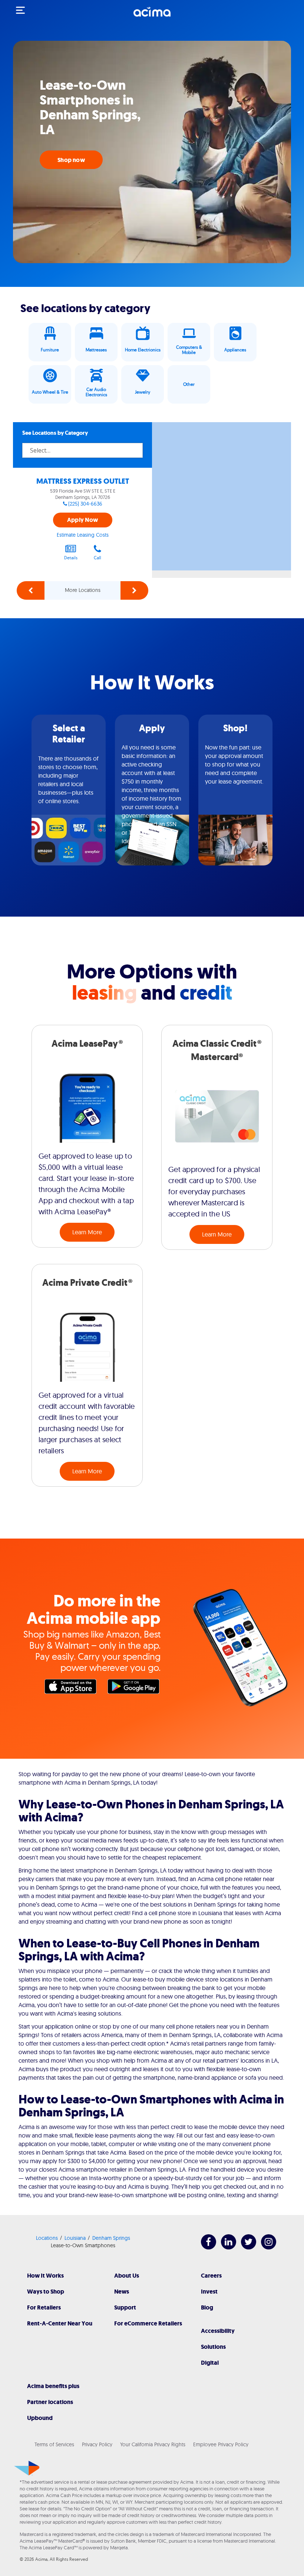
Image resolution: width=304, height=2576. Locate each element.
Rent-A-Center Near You (60, 2323)
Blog (207, 2307)
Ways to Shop (46, 2292)
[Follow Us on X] (245, 2247)
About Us (127, 2276)
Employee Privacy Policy (221, 2444)
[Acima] (152, 16)
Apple (72, 1688)
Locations (47, 2238)
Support (125, 2307)
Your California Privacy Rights (153, 2444)
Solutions (213, 2347)
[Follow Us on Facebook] (205, 2247)
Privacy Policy (97, 2444)
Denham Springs (111, 2238)
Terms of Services (54, 2444)
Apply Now (82, 520)
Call (98, 558)
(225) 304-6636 (85, 504)
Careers (211, 2276)
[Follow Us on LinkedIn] (225, 2247)
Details (71, 558)
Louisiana (75, 2238)
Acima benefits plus (53, 2386)
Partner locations (50, 2402)
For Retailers (44, 2307)
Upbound (40, 2418)
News (122, 2292)
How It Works (45, 2276)
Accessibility (218, 2331)
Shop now (71, 160)
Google (135, 1688)
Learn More (87, 1232)
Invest (209, 2292)
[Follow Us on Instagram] (265, 2247)
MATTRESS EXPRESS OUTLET (83, 481)
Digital (210, 2363)
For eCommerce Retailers (148, 2323)
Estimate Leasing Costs (83, 535)
